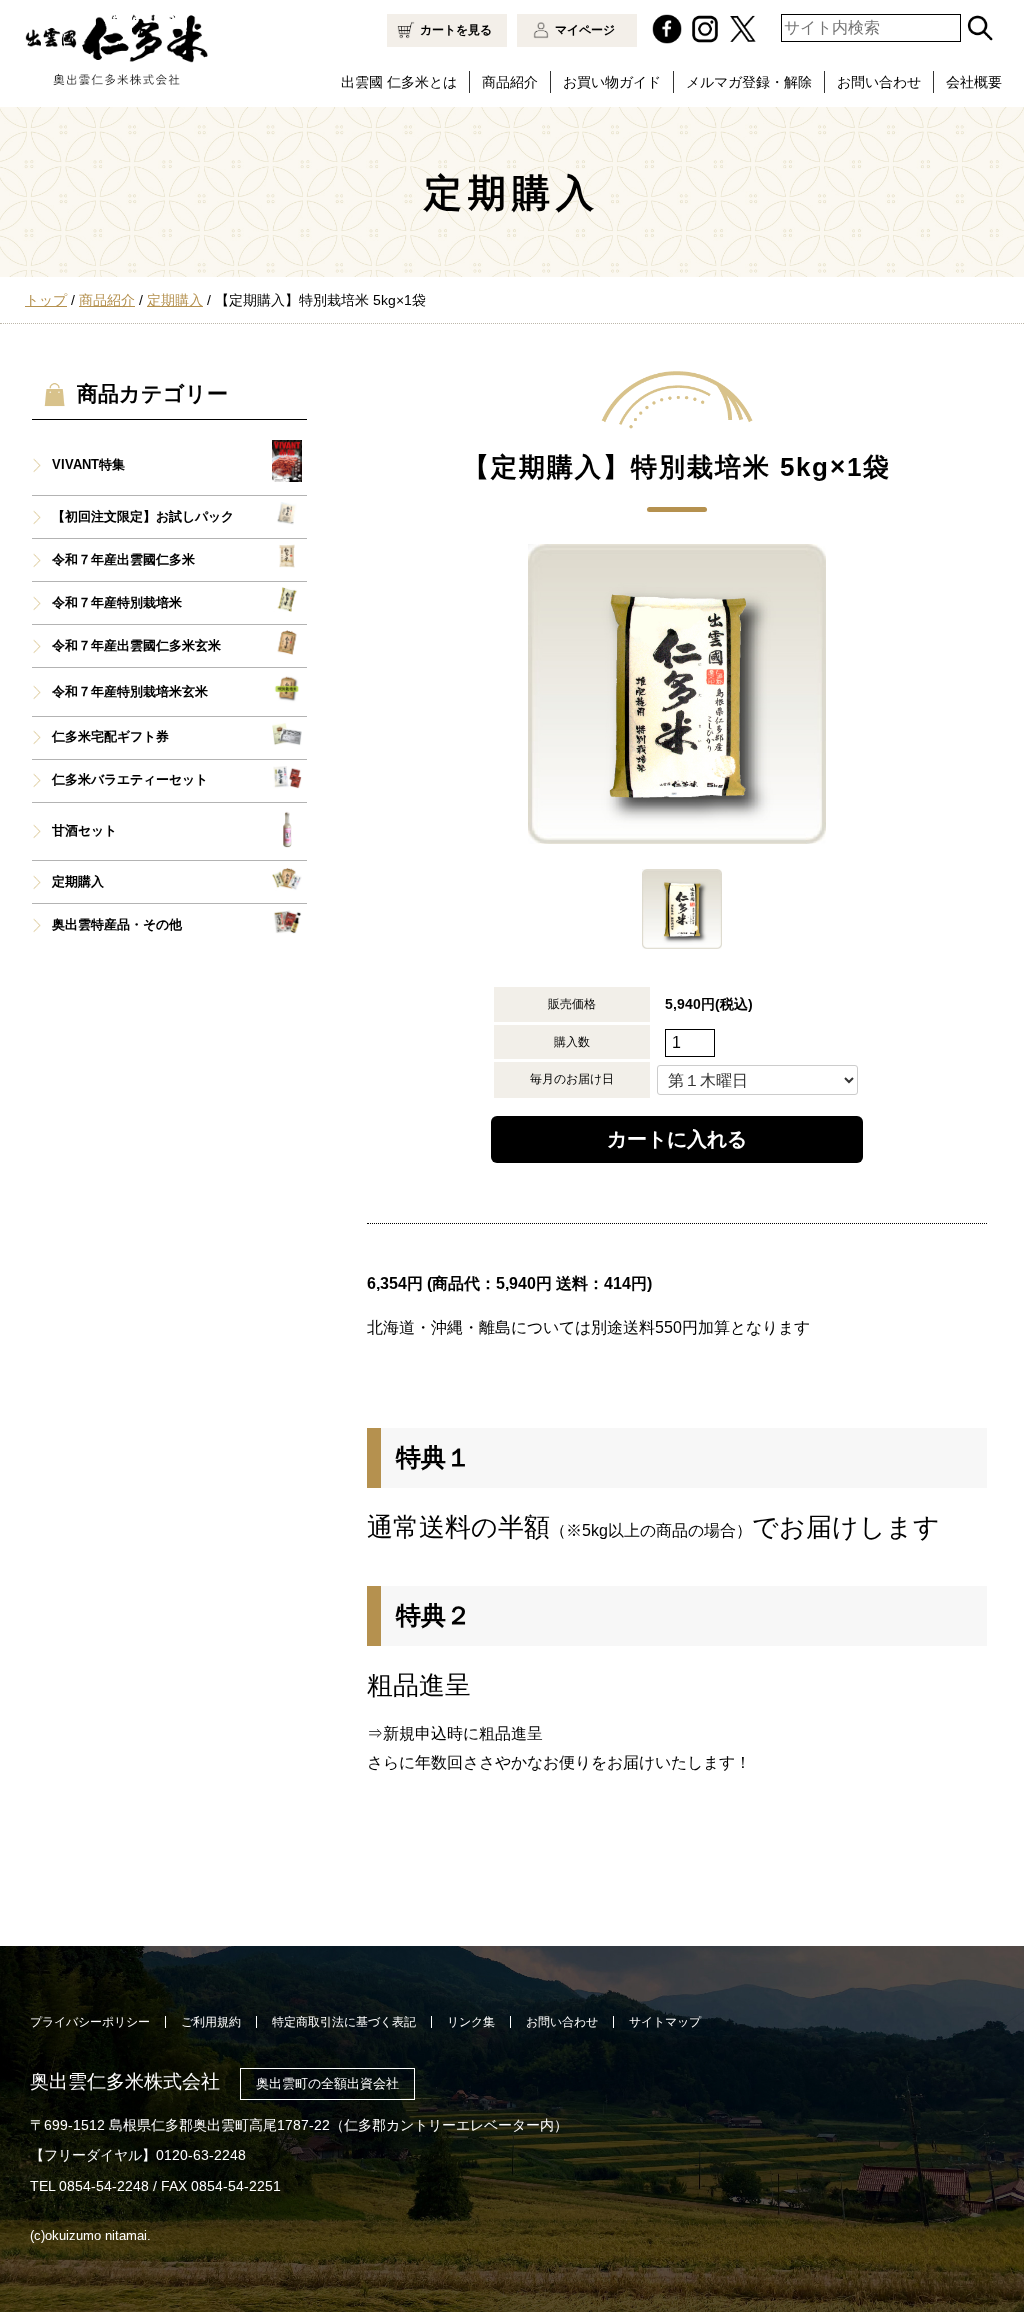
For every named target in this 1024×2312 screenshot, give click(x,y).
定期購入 (78, 882)
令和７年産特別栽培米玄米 (130, 692)
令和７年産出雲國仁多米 (123, 560)
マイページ (585, 30)
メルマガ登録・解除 (749, 82)
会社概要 (974, 82)
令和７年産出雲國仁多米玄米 (136, 646)
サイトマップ (665, 2022)
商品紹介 (510, 82)
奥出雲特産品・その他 (117, 925)
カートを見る (456, 30)
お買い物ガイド (612, 82)
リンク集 (471, 2022)
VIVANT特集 (88, 465)
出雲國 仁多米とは (399, 82)
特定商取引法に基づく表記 (344, 2022)
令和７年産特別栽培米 (117, 603)
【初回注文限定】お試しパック (143, 517)
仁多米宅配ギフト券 (110, 737)
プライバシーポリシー (90, 2022)
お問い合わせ (879, 82)
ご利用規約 (211, 2022)
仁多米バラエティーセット (130, 780)
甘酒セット (84, 831)
